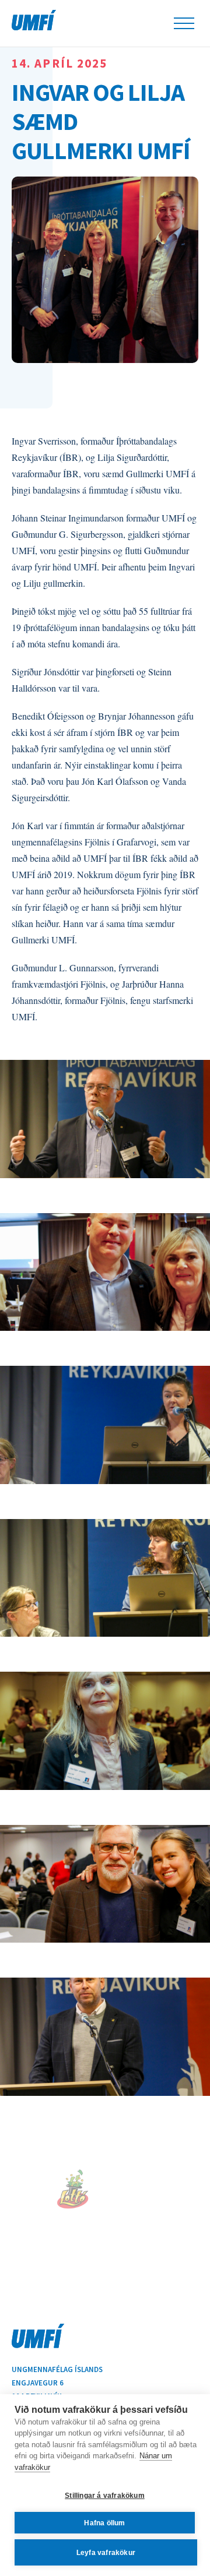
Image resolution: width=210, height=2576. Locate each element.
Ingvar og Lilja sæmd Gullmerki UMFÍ (101, 121)
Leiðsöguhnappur (184, 23)
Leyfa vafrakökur (106, 2553)
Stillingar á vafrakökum (105, 2496)
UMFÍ (34, 20)
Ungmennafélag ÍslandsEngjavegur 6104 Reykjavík (57, 2383)
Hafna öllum (104, 2523)
